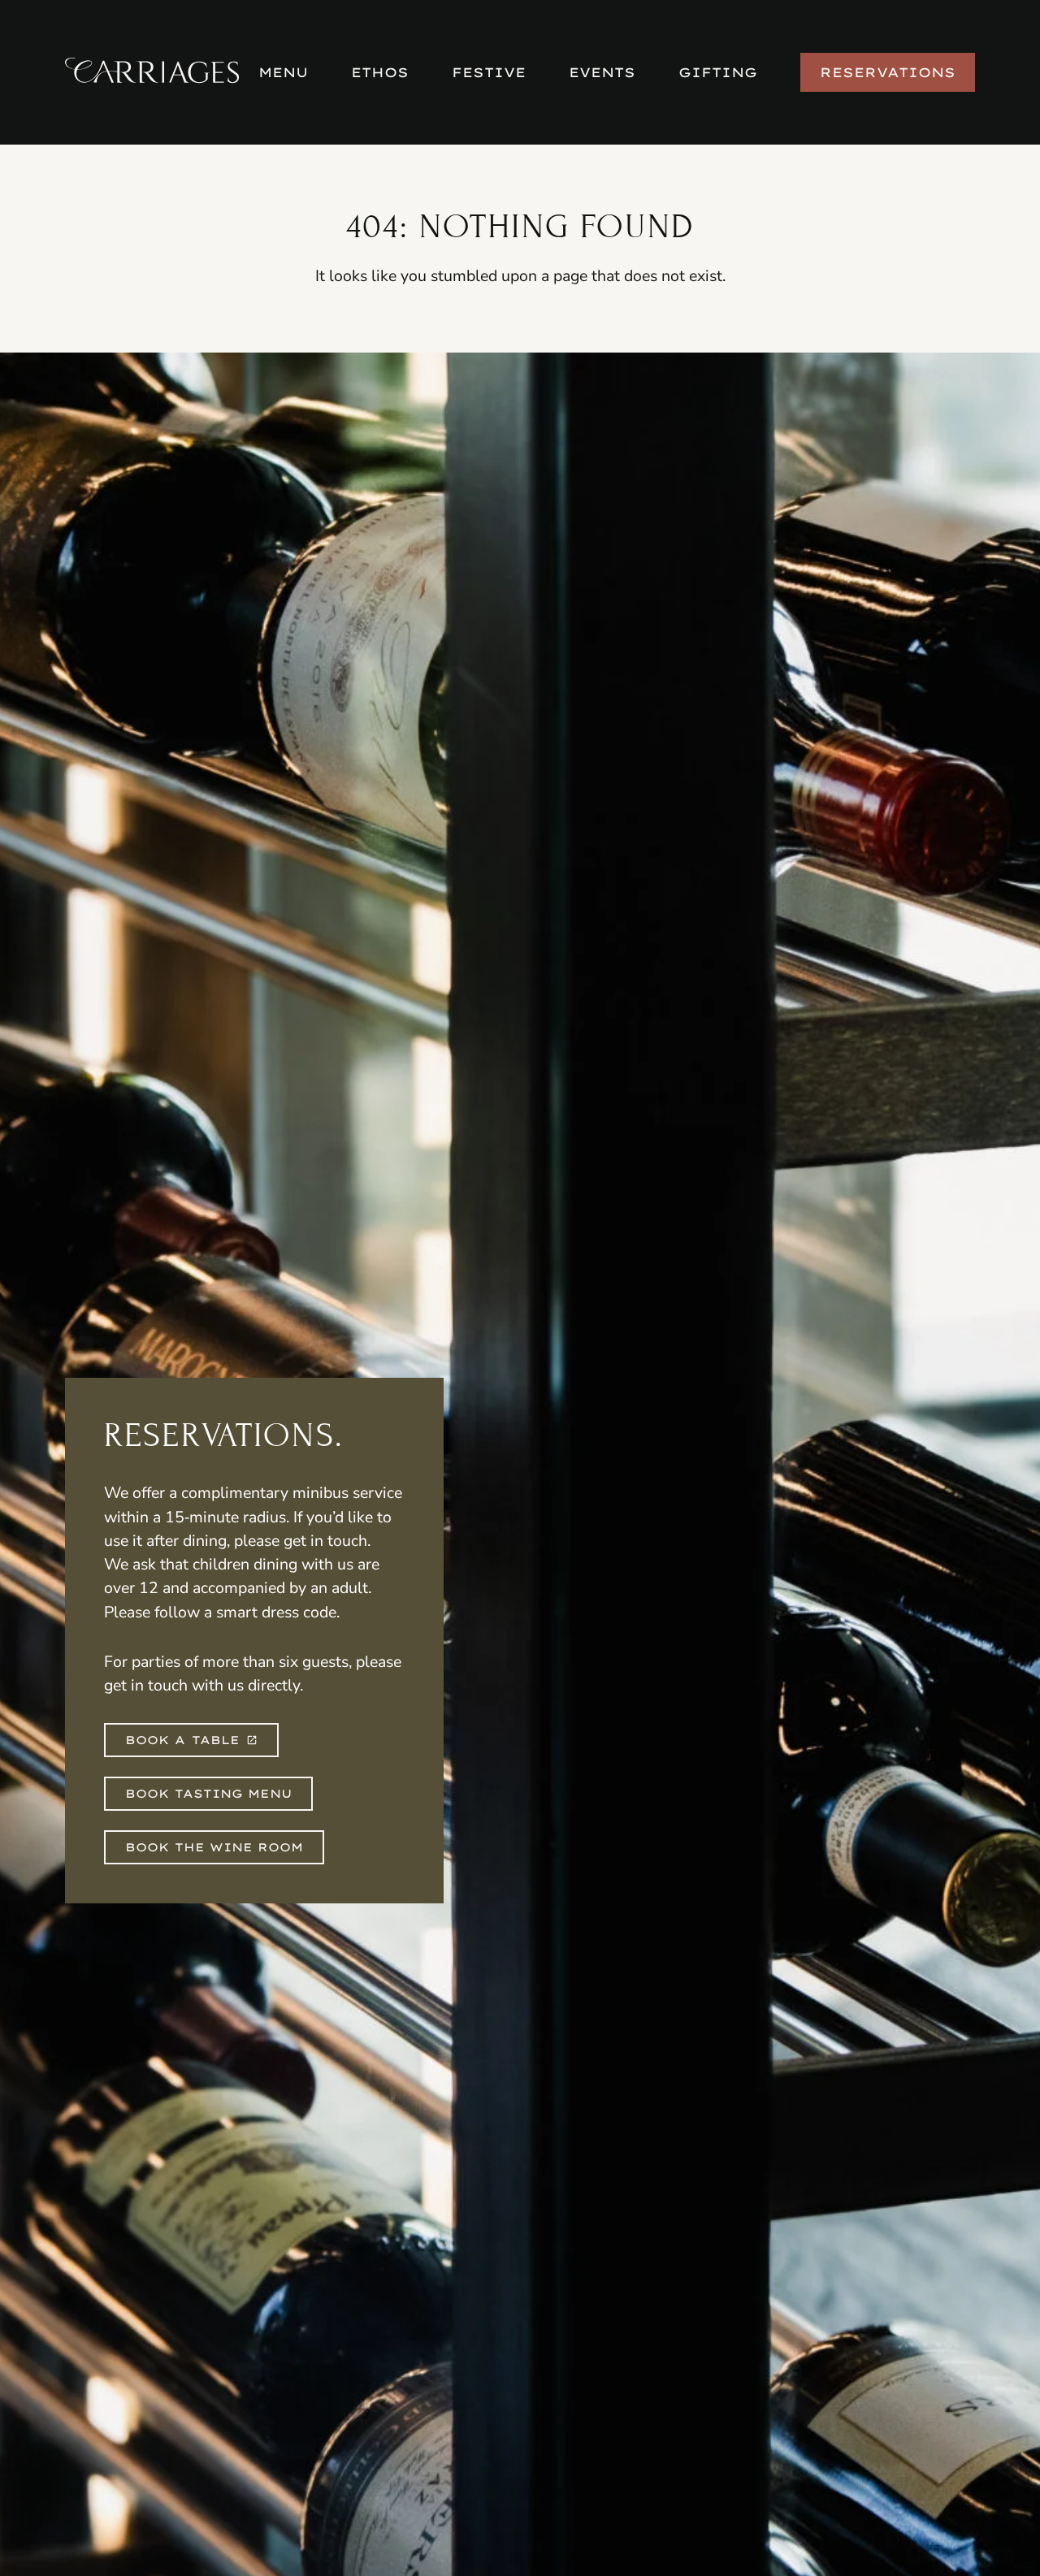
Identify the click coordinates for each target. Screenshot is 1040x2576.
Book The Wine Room (214, 1847)
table (182, 1740)
